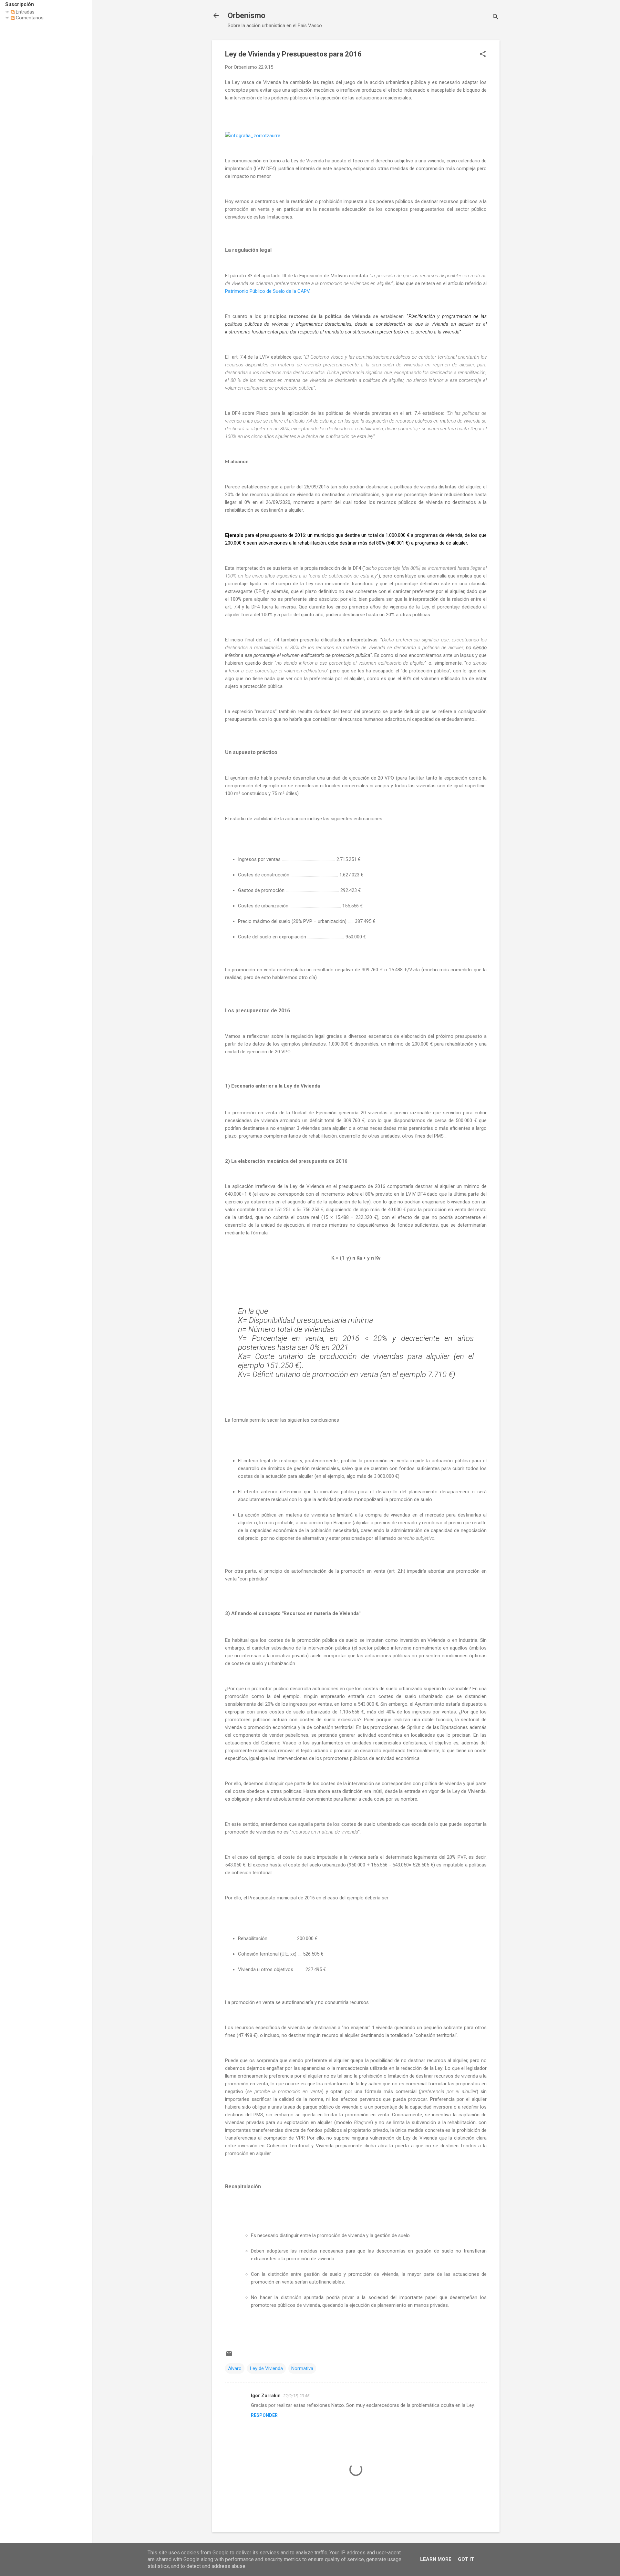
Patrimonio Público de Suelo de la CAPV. (268, 291)
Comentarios (29, 18)
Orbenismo (247, 15)
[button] (483, 55)
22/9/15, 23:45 (296, 2396)
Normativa (302, 2368)
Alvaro (235, 2368)
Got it (466, 2559)
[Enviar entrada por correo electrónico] (229, 2356)
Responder (264, 2415)
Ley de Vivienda (266, 2368)
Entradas (25, 12)
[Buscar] (496, 18)
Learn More (436, 2559)
